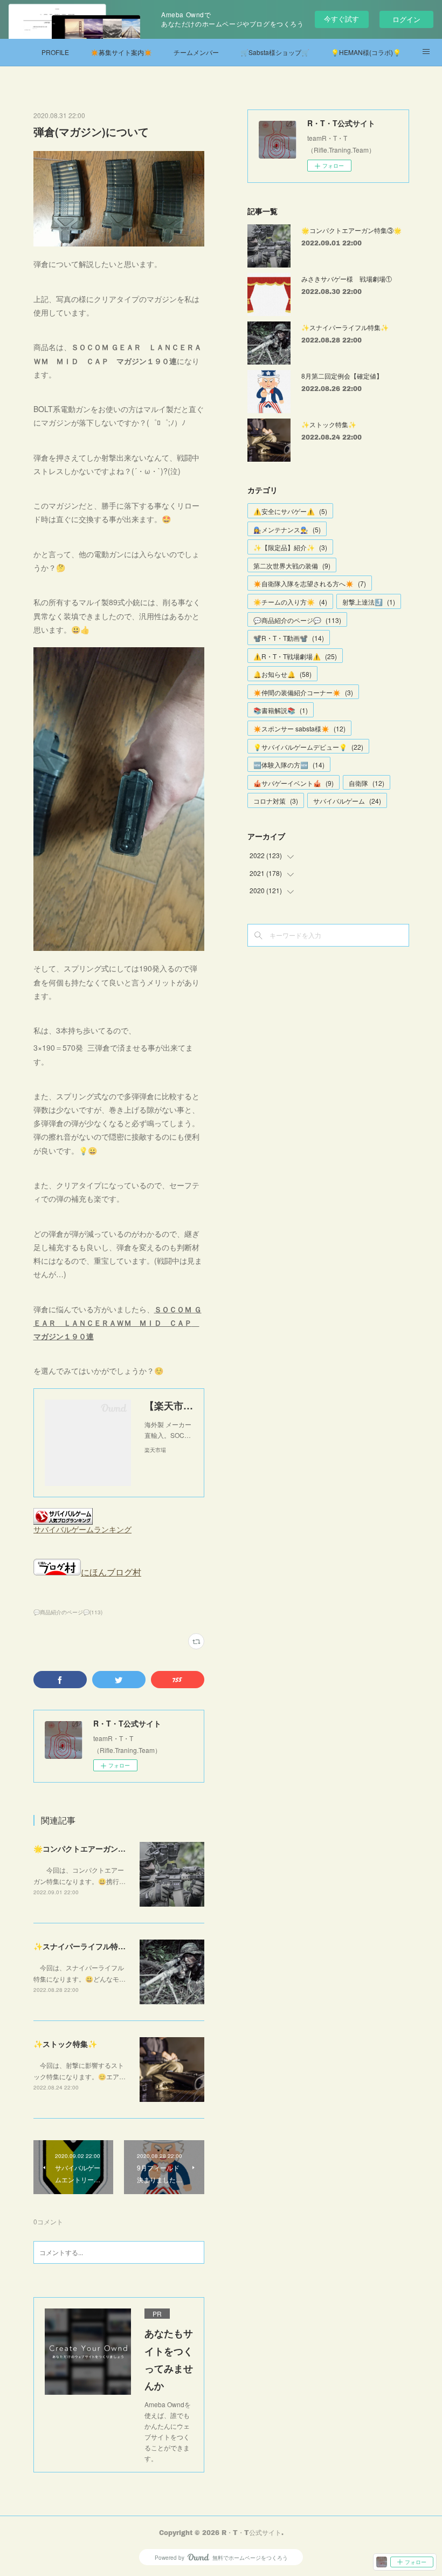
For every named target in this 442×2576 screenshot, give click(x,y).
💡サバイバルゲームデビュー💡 (308, 747)
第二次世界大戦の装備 (292, 566)
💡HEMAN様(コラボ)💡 (366, 52)
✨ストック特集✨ (65, 2044)
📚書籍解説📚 (281, 710)
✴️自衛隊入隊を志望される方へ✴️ (310, 583)
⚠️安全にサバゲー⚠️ (290, 511)
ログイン (406, 19)
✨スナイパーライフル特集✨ (84, 1946)
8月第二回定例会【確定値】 (342, 376)
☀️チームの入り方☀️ (290, 602)
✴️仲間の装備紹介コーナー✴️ (303, 692)
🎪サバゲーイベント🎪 (293, 783)
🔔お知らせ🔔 (282, 674)
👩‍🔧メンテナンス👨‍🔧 (287, 529)
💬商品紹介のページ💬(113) (68, 1612)
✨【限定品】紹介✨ (290, 547)
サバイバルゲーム (347, 801)
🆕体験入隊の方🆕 (289, 765)
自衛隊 (367, 783)
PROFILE (55, 52)
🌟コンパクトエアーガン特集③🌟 (92, 1848)
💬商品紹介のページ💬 (297, 620)
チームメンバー (196, 52)
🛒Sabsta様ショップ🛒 (275, 52)
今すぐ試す (341, 19)
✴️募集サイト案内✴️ (121, 52)
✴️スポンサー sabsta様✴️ (299, 728)
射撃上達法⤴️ (369, 602)
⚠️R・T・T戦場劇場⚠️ (295, 656)
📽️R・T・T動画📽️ (289, 638)
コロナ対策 (276, 801)
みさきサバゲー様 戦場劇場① (347, 279)
